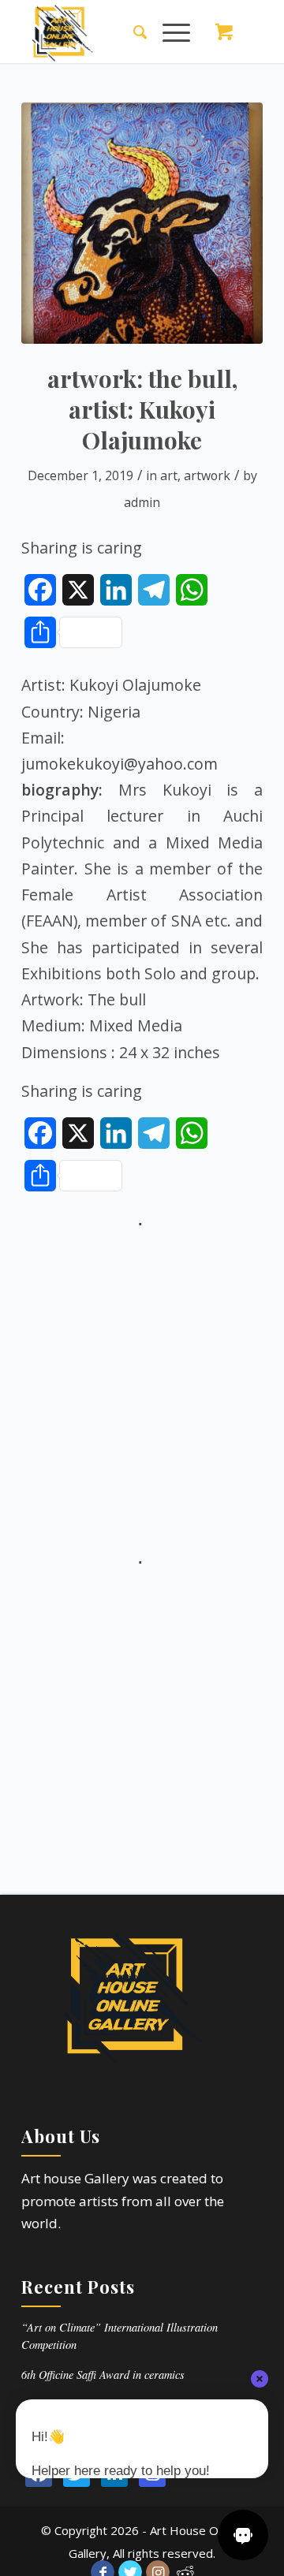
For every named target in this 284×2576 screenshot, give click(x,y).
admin (142, 502)
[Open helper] (243, 2535)
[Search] (132, 32)
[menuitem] (132, 32)
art (169, 475)
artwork (207, 475)
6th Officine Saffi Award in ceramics (103, 2375)
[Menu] (168, 32)
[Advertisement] (142, 1376)
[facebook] (39, 2473)
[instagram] (152, 2473)
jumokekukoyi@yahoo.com (120, 764)
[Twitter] (77, 2473)
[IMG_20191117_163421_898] (142, 223)
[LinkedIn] (114, 2473)
